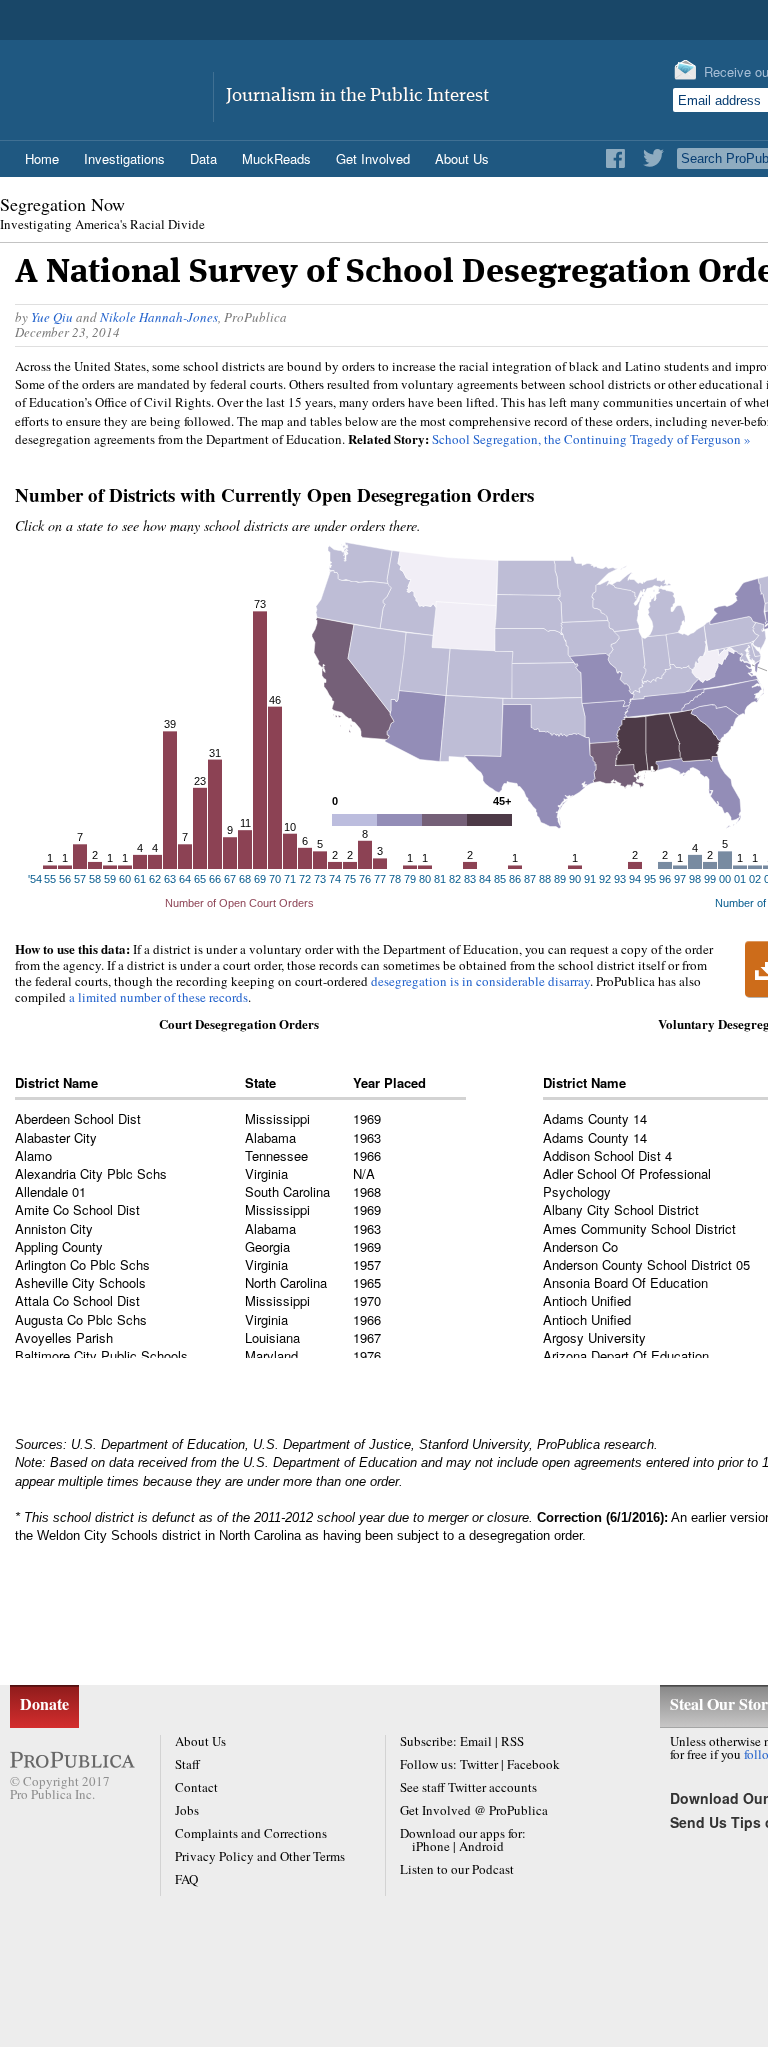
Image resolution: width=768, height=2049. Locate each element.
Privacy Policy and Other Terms (260, 1856)
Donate (44, 1703)
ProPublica (114, 83)
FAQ (186, 1879)
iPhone (431, 1846)
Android (481, 1846)
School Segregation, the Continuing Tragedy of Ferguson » (591, 439)
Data (203, 158)
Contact (196, 1787)
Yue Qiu (52, 317)
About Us (200, 1741)
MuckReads (276, 158)
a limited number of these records (158, 997)
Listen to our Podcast (457, 1869)
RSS (512, 1741)
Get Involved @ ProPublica (474, 1810)
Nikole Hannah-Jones (159, 317)
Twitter (479, 1764)
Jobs (187, 1810)
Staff (187, 1764)
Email (476, 1741)
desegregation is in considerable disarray (480, 981)
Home (42, 158)
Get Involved (373, 158)
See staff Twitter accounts (468, 1787)
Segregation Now (62, 204)
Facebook (533, 1764)
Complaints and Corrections (251, 1833)
